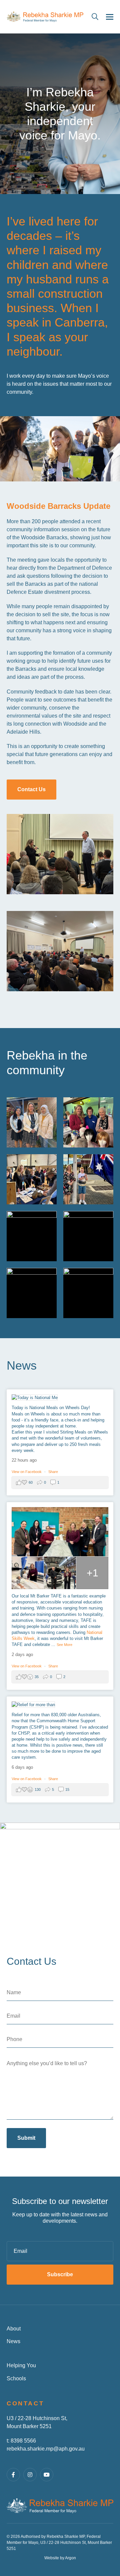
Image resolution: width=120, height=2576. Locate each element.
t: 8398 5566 (21, 2441)
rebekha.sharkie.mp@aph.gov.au (46, 2449)
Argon (70, 2558)
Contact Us (31, 789)
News (13, 2341)
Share (53, 1472)
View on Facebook (27, 1472)
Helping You (21, 2365)
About (14, 2329)
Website (52, 2558)
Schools (16, 2378)
